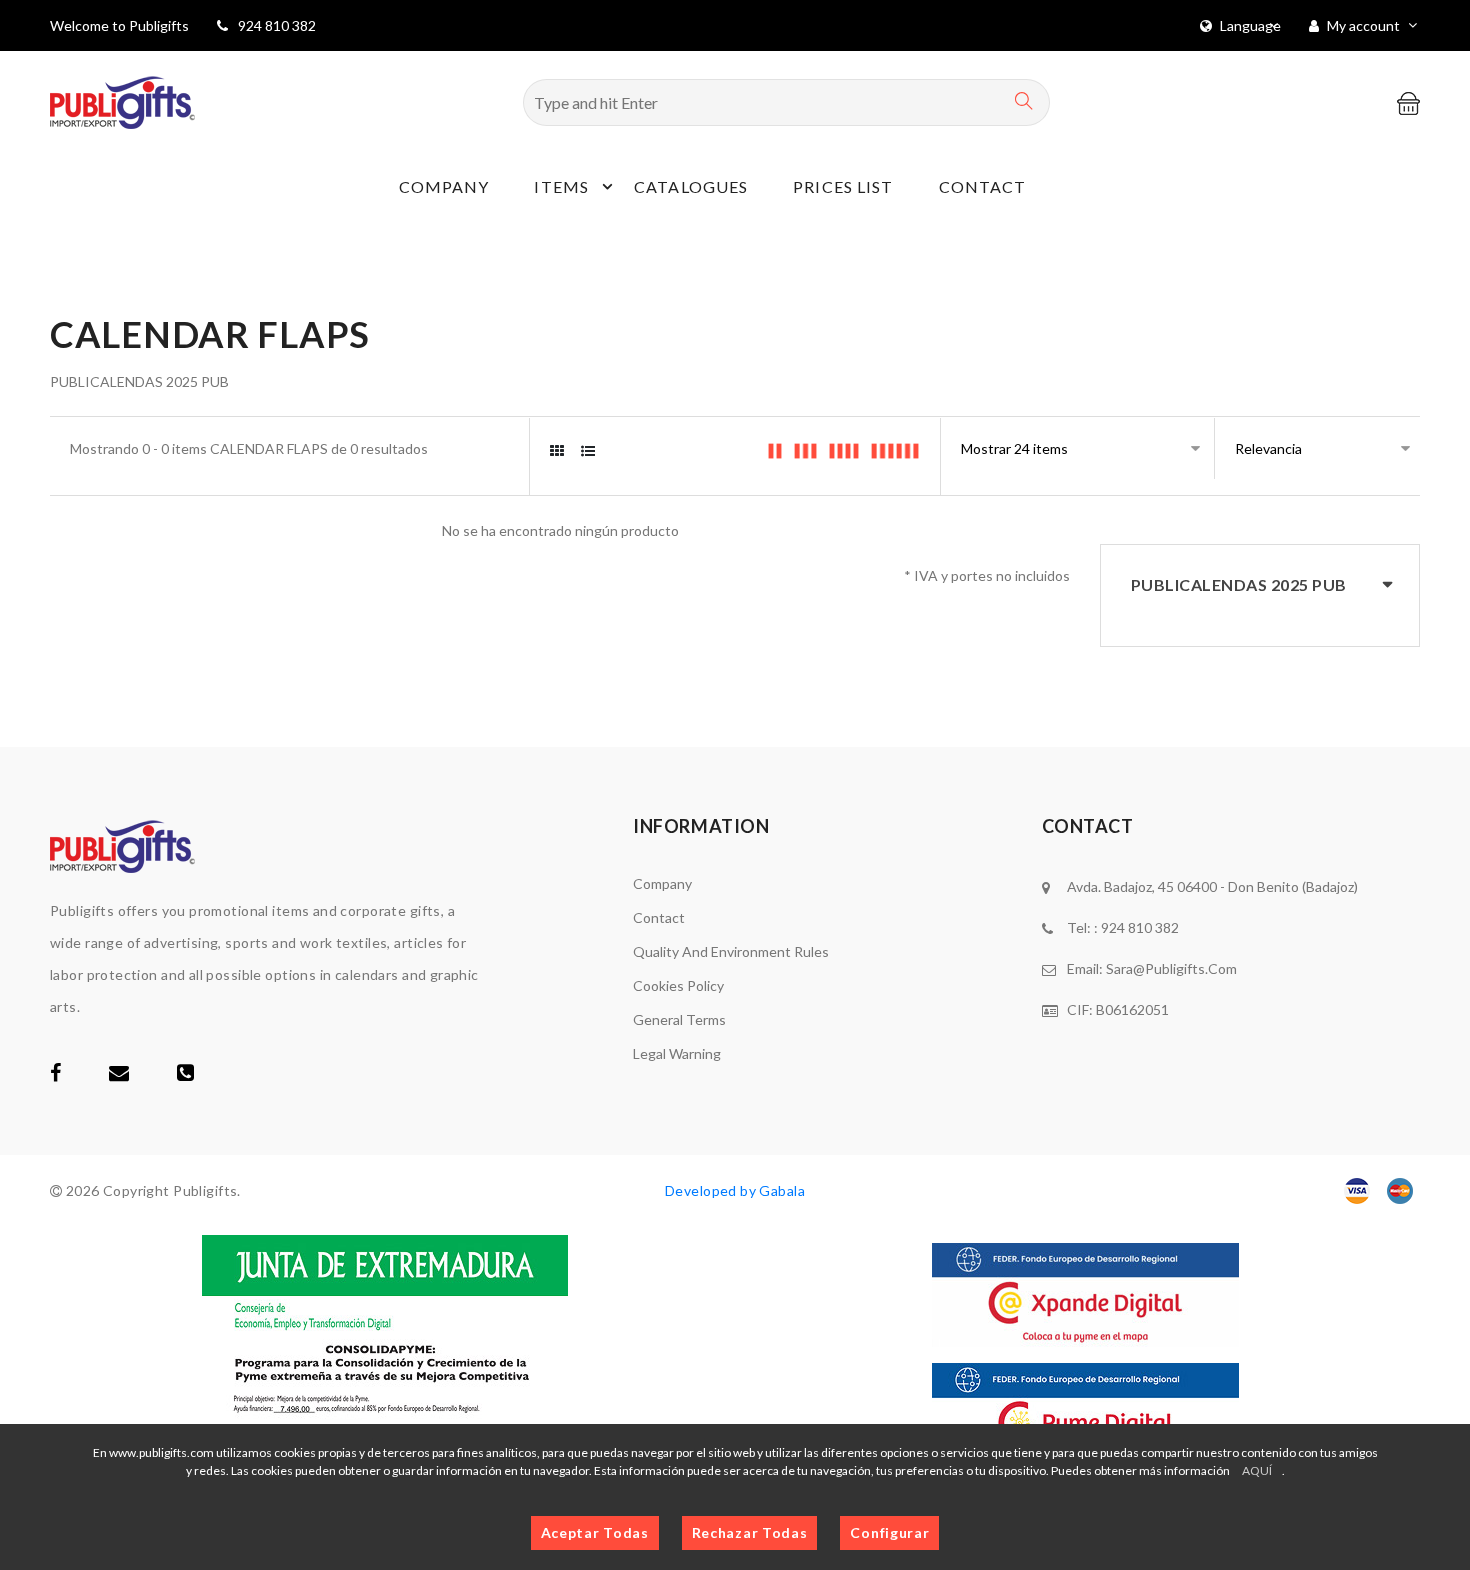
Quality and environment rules (731, 951)
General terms (679, 1019)
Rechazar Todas (750, 1532)
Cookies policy (678, 985)
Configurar (889, 1532)
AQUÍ (1257, 1470)
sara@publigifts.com (1171, 968)
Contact (983, 186)
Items (561, 186)
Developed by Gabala (735, 1190)
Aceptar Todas (595, 1532)
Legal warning (677, 1053)
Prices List (843, 186)
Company (444, 186)
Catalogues (691, 186)
